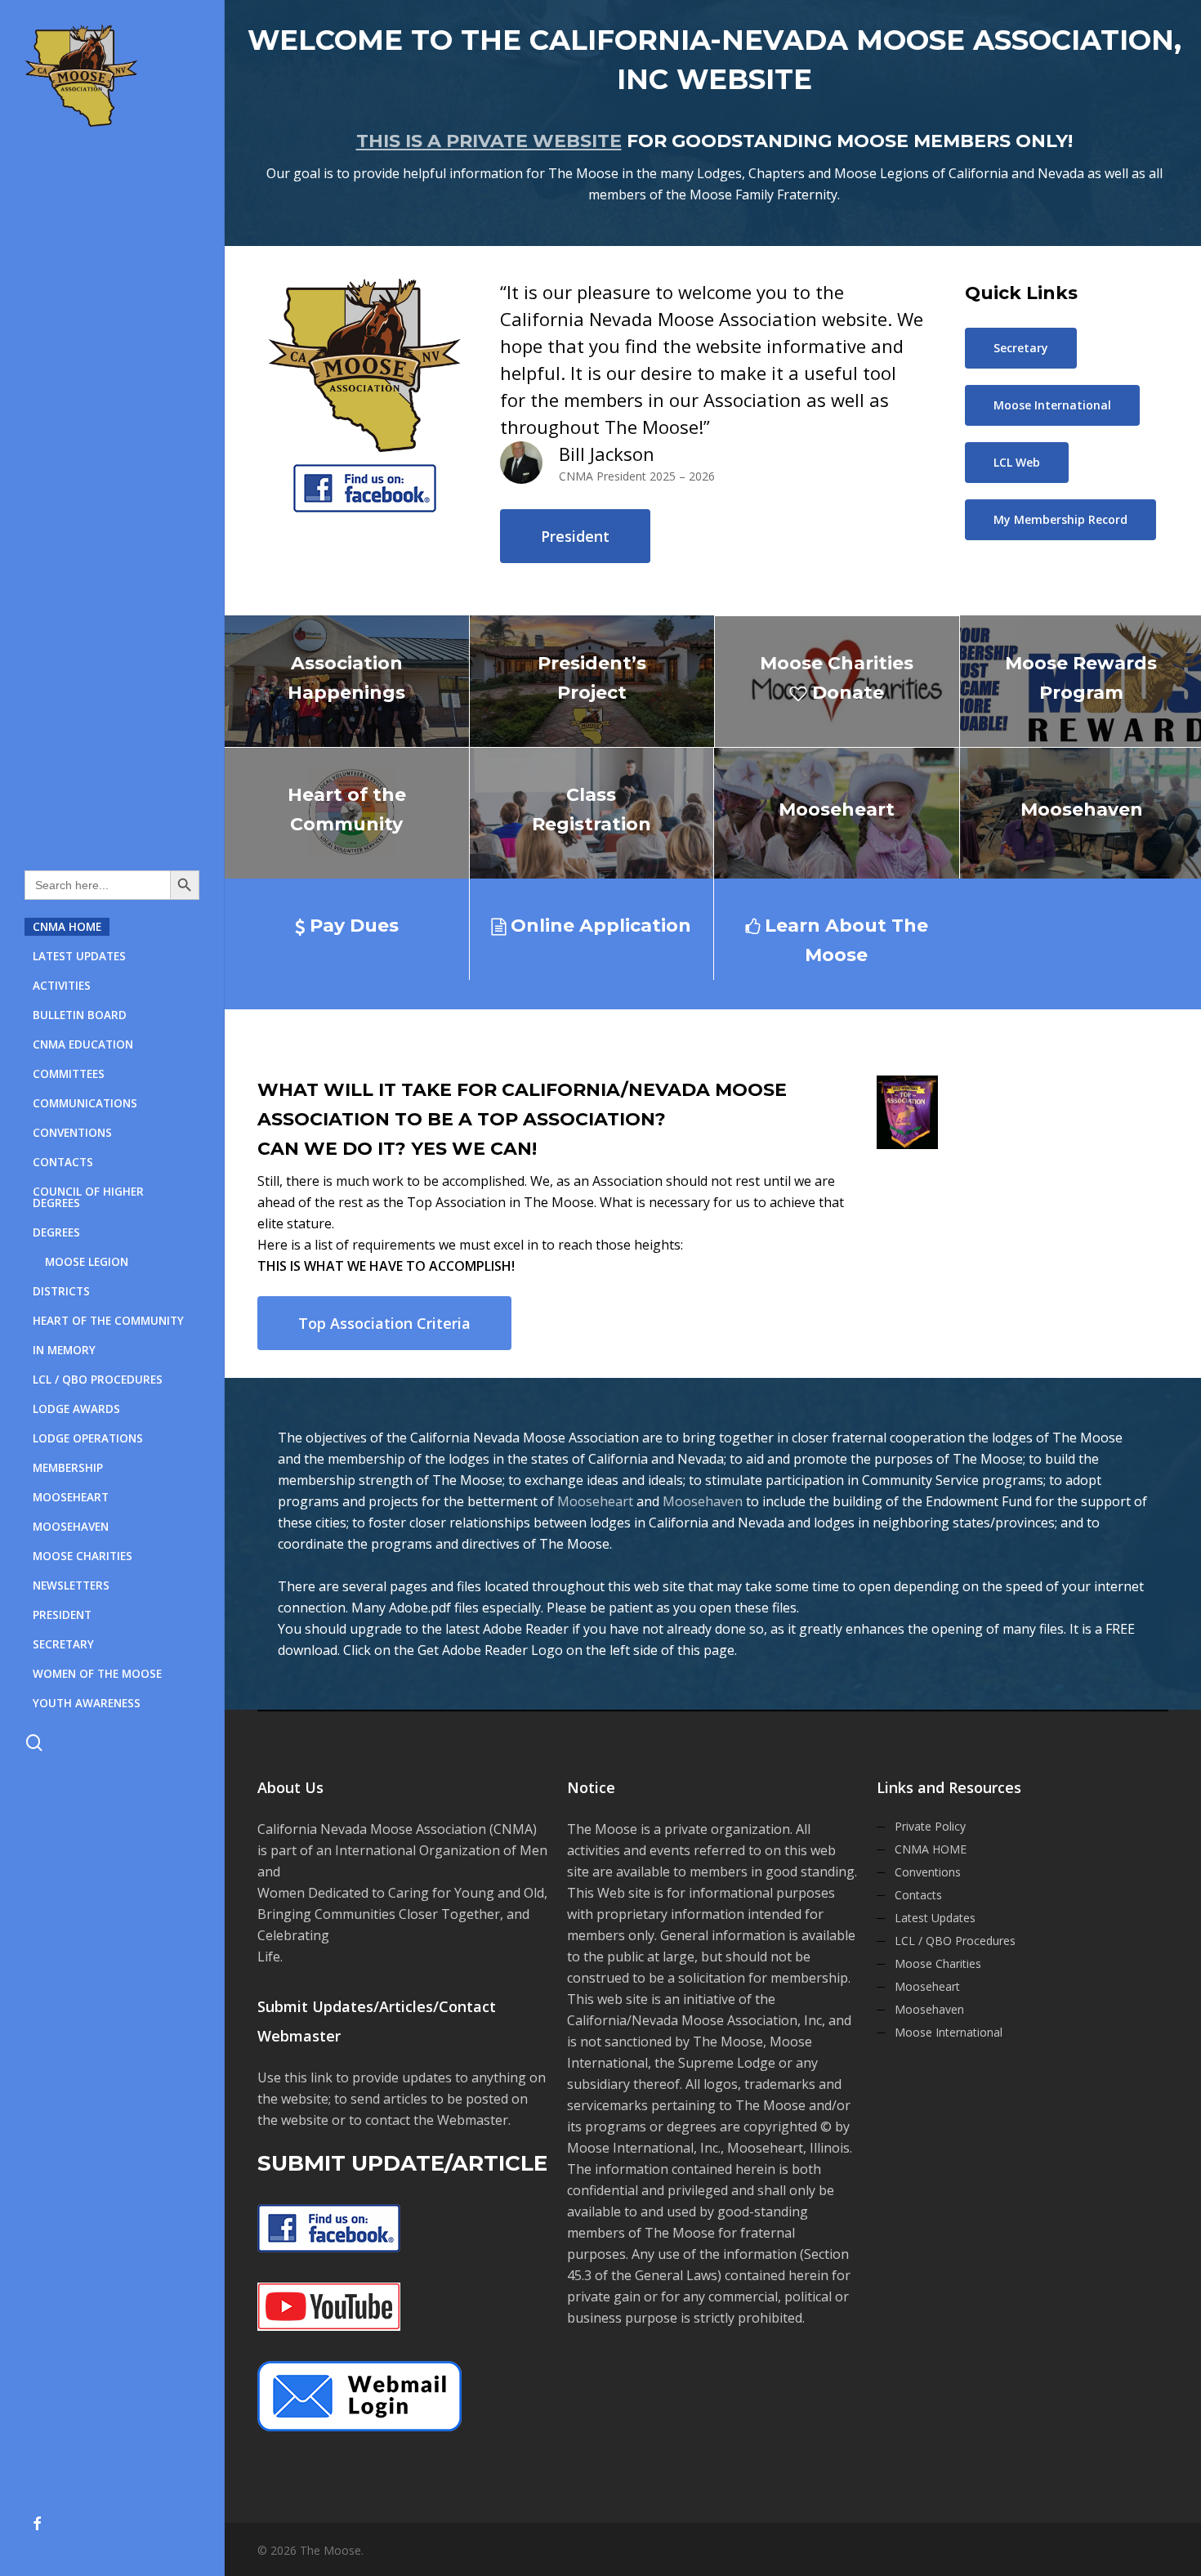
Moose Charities (938, 1963)
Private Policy (930, 1826)
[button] (575, 536)
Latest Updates (935, 1918)
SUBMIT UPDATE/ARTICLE (402, 2163)
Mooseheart (595, 1501)
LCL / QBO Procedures (955, 1941)
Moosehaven (703, 1501)
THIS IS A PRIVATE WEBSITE (489, 141)
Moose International (949, 2032)
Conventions (928, 1872)
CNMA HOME (931, 1849)
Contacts (918, 1895)
